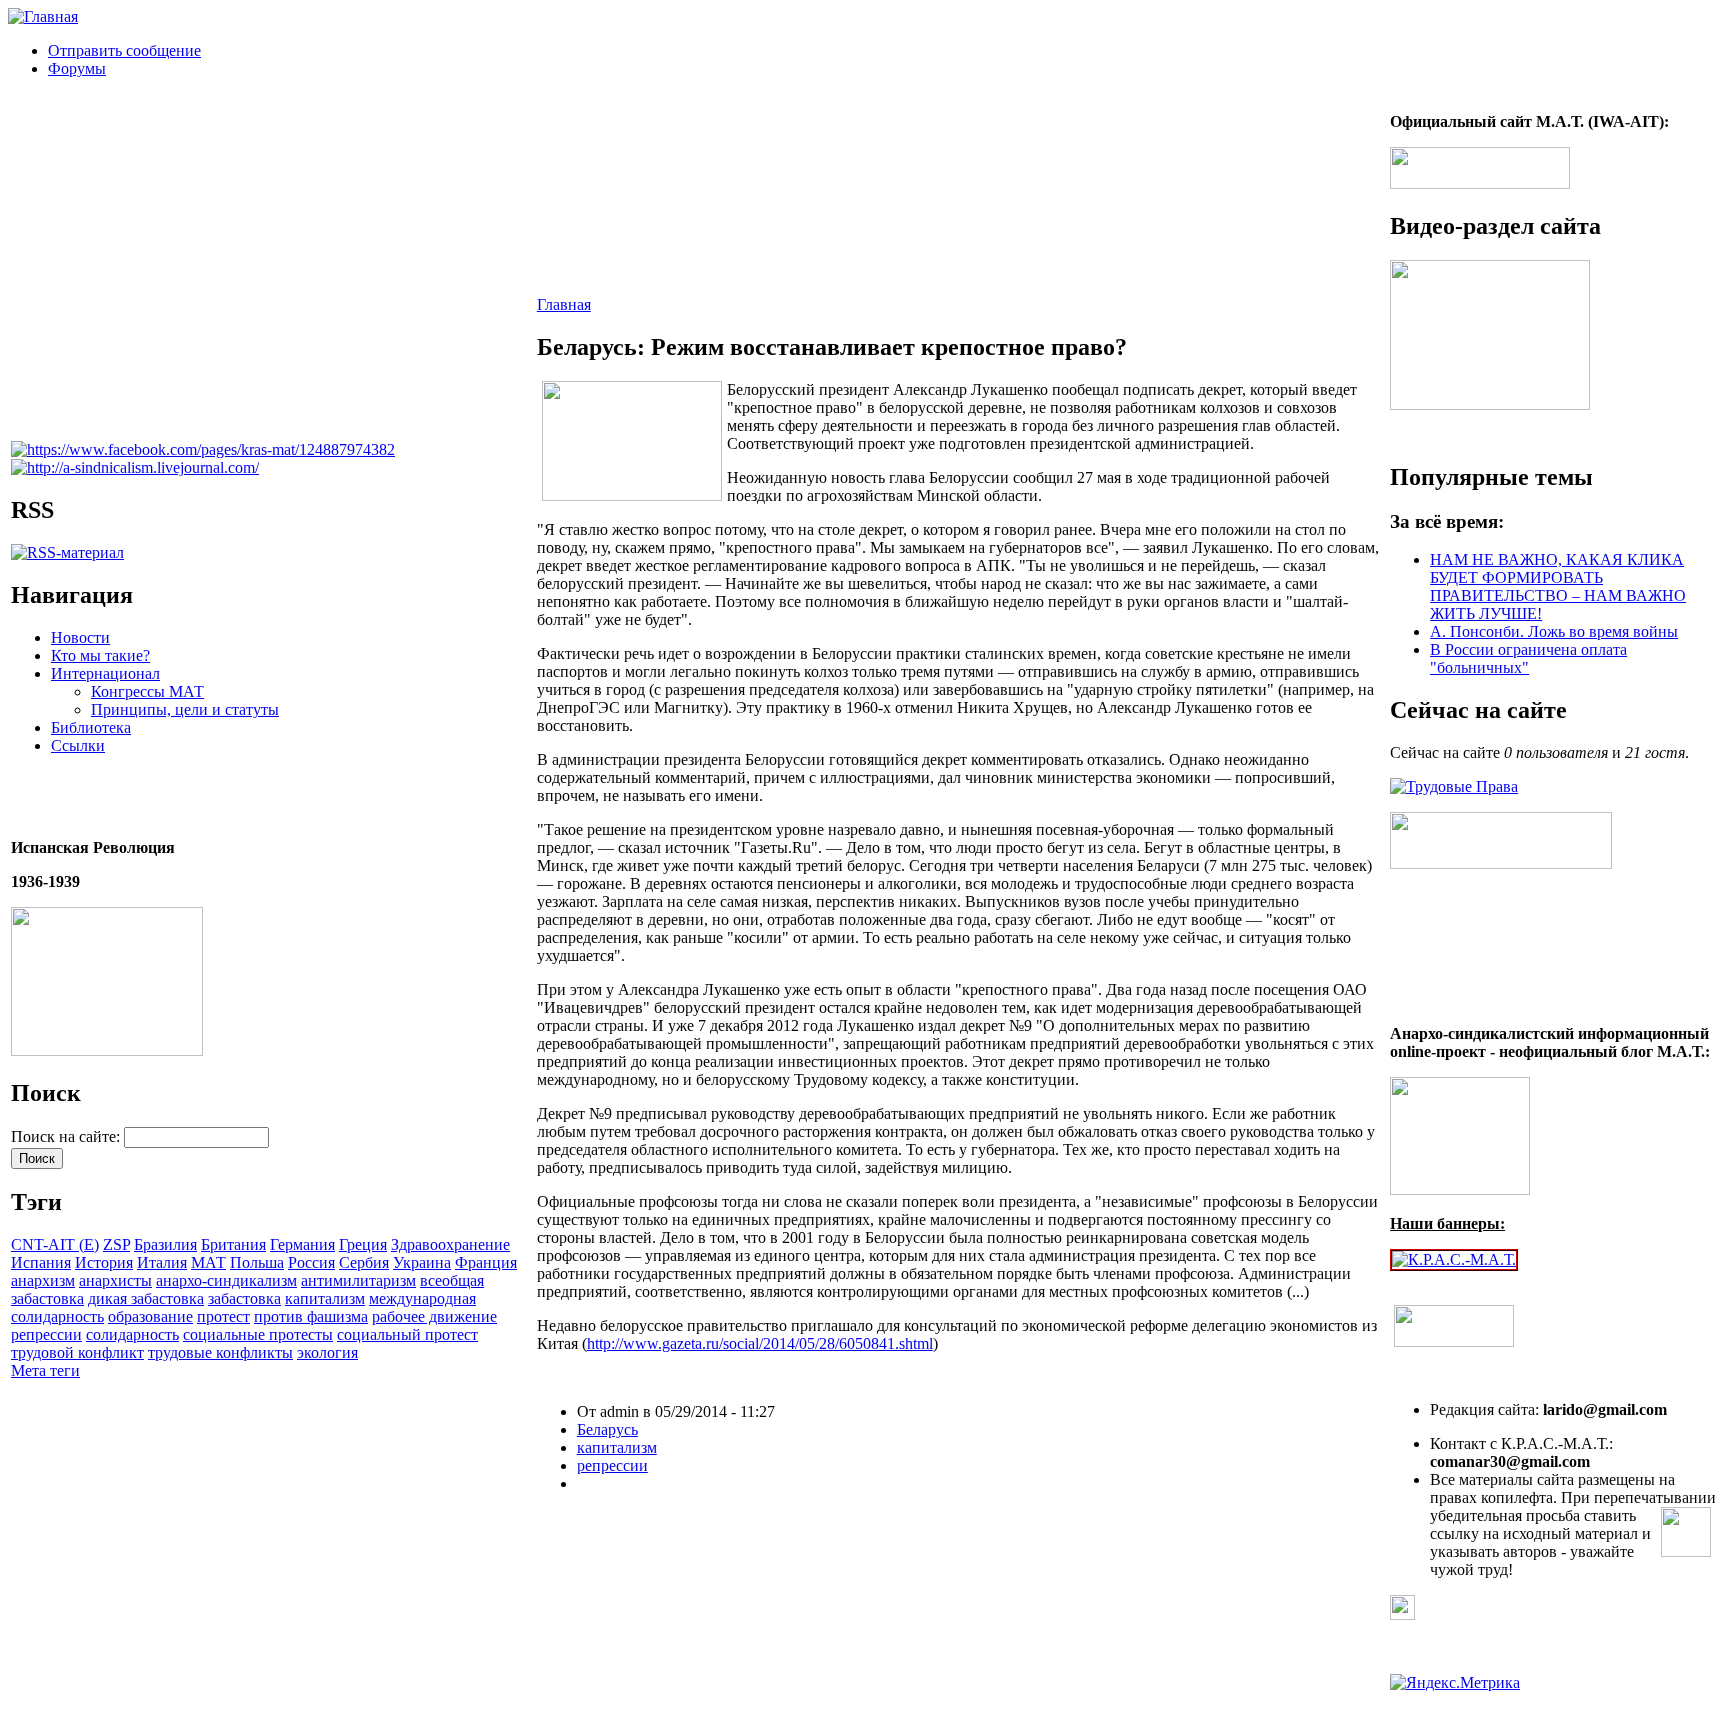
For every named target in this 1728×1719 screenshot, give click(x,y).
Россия (311, 1262)
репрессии (46, 1334)
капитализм (325, 1298)
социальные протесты (258, 1334)
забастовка (244, 1298)
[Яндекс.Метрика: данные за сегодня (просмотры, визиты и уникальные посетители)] (1455, 1683)
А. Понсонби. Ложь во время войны (1554, 631)
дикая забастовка (146, 1298)
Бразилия (165, 1244)
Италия (162, 1262)
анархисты (115, 1280)
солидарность (132, 1334)
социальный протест (407, 1334)
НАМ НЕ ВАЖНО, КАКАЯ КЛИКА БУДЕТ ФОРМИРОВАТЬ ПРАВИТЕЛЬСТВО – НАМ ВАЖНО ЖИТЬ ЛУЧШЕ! (1558, 586)
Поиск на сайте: (67, 1136)
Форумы (77, 68)
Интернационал (105, 673)
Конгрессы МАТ (147, 691)
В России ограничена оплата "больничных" (1528, 658)
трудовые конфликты (220, 1352)
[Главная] (43, 16)
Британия (233, 1244)
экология (327, 1352)
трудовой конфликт (77, 1352)
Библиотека (91, 727)
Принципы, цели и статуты (185, 709)
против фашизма (311, 1316)
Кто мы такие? (100, 655)
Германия (302, 1244)
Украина (422, 1262)
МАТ (208, 1262)
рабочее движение (434, 1316)
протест (223, 1316)
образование (150, 1316)
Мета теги (45, 1370)
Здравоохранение (450, 1244)
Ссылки (78, 745)
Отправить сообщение (124, 50)
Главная (564, 304)
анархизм (43, 1280)
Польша (257, 1262)
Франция (486, 1262)
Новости (80, 637)
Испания (41, 1262)
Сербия (364, 1262)
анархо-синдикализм (226, 1280)
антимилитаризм (358, 1280)
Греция (363, 1244)
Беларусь (607, 1429)
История (104, 1262)
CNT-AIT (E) (55, 1244)
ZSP (116, 1244)
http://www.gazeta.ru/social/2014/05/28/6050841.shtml (760, 1343)
